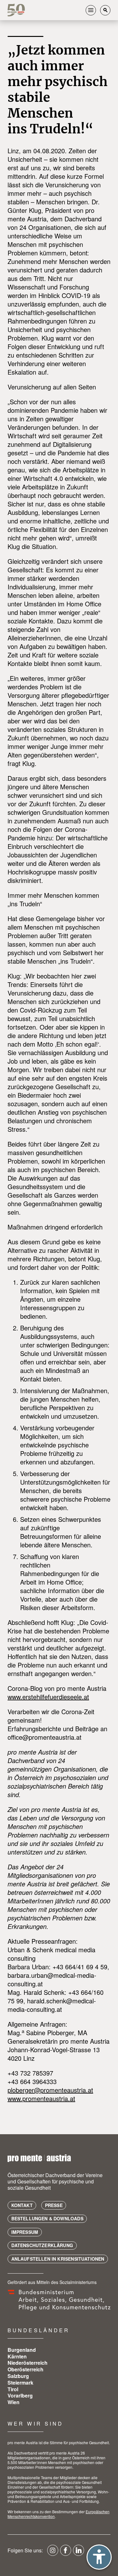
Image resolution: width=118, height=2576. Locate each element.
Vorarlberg (20, 2395)
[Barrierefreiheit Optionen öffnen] (99, 2557)
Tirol (13, 2389)
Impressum (25, 2232)
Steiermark (20, 2383)
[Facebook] (66, 2553)
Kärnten (17, 2356)
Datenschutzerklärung (42, 2245)
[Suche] (105, 10)
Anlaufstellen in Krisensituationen (58, 2259)
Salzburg (18, 2376)
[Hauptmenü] (91, 10)
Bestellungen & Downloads (47, 2218)
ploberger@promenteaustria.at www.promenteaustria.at (50, 2094)
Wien (14, 2402)
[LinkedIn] (79, 2553)
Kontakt (22, 2205)
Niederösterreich (28, 2363)
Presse (54, 2205)
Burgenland (22, 2350)
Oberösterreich (25, 2369)
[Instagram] (53, 2553)
